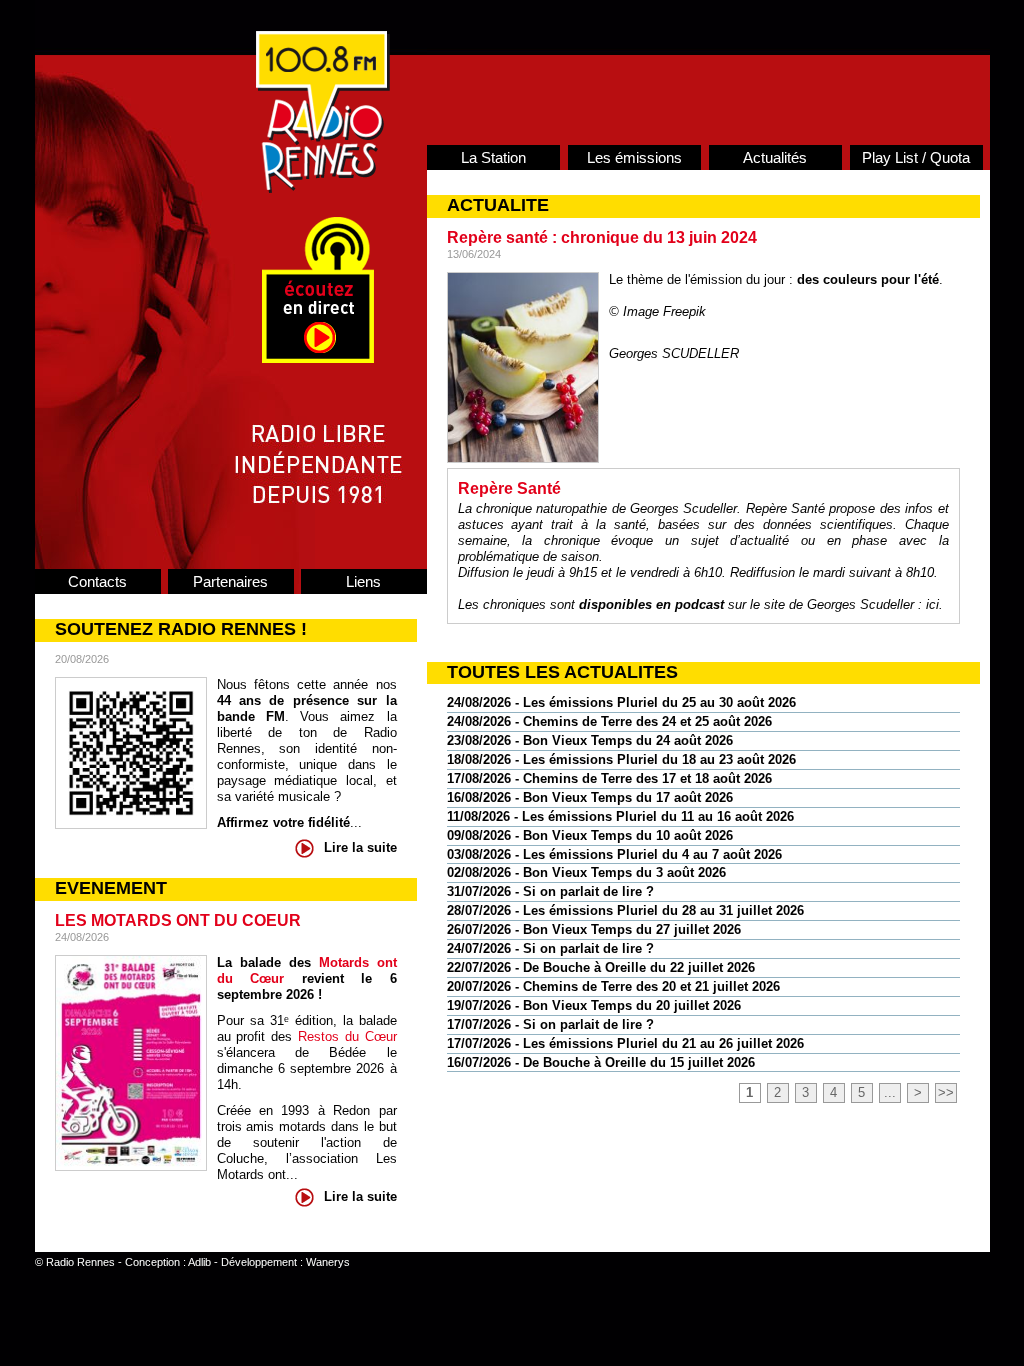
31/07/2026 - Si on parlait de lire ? (550, 891)
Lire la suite (360, 847)
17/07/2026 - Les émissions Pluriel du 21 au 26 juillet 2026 (625, 1043)
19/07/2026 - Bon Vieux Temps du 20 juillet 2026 (594, 1005)
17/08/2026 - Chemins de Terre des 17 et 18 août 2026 (609, 778)
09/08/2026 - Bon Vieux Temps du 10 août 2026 (590, 835)
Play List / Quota (916, 157)
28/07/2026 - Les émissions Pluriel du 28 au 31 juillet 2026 (625, 910)
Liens (363, 581)
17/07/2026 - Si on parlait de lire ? (550, 1024)
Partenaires (230, 581)
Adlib (199, 1262)
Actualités (775, 157)
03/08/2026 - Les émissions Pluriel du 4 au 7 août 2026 (614, 854)
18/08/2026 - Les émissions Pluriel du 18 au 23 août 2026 (621, 759)
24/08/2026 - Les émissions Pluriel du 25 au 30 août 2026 (621, 702)
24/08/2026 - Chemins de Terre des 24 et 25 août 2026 (609, 721)
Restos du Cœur (347, 1036)
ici (932, 604)
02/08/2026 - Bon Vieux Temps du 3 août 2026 (586, 872)
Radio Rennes (80, 1262)
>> (946, 1092)
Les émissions (634, 157)
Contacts (97, 581)
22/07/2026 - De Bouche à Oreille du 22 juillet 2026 (601, 967)
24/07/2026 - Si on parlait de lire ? (550, 948)
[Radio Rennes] (323, 188)
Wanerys (328, 1262)
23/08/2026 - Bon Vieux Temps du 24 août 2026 (590, 740)
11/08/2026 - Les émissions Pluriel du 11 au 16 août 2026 (620, 816)
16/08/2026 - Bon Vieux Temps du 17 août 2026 (590, 797)
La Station (493, 157)
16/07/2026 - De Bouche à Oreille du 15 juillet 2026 (601, 1062)
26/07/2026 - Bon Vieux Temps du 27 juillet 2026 (594, 929)
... (890, 1092)
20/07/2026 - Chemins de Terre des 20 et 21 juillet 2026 (613, 986)
